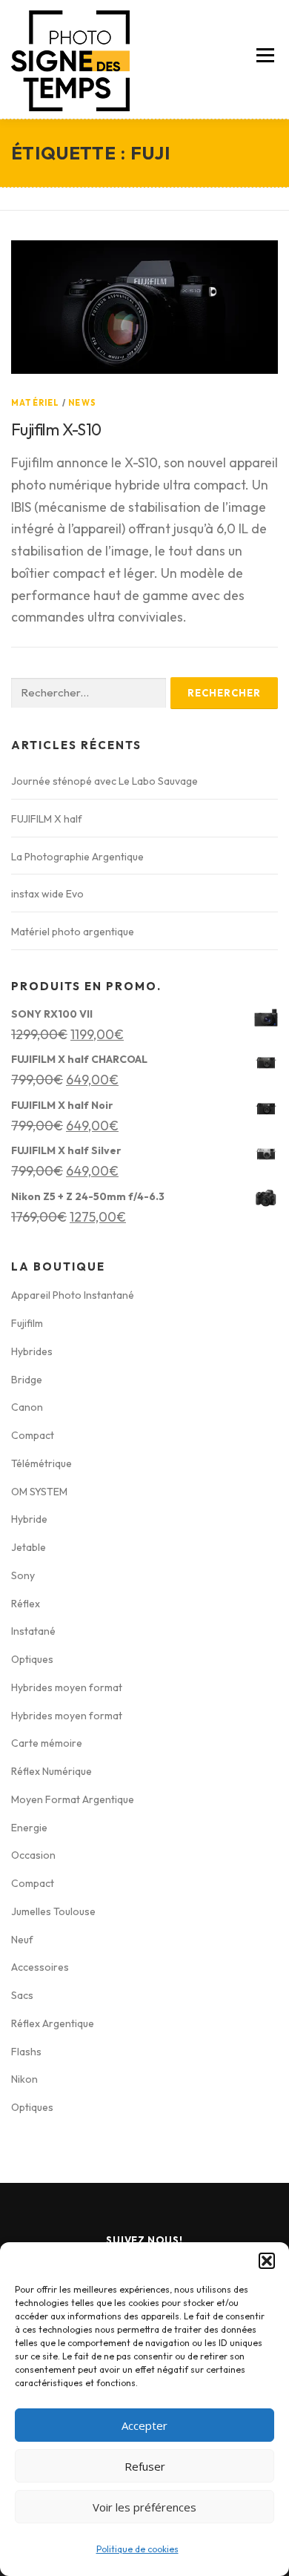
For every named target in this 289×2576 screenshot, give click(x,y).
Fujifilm (27, 1323)
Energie (29, 1828)
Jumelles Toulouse (53, 1911)
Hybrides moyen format (67, 1687)
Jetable (29, 1547)
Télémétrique (41, 1463)
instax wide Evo (47, 894)
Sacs (22, 1995)
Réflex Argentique (53, 2023)
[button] (267, 2261)
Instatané (33, 1631)
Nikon (24, 2079)
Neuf (22, 1940)
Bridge (27, 1380)
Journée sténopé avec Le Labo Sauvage (104, 781)
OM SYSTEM (39, 1492)
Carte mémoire (47, 1743)
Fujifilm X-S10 (56, 429)
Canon (27, 1407)
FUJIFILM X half (47, 819)
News (82, 403)
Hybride (29, 1519)
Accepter (144, 2425)
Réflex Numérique (52, 1771)
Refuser (145, 2466)
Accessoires (40, 1967)
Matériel (36, 403)
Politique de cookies (137, 2549)
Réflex (26, 1604)
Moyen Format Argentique (73, 1799)
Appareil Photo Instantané (73, 1295)
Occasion (33, 1855)
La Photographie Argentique (77, 857)
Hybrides (32, 1351)
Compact (33, 1435)
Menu (265, 55)
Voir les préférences (144, 2507)
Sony (23, 1575)
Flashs (26, 2052)
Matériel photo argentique (73, 932)
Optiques (32, 1659)
